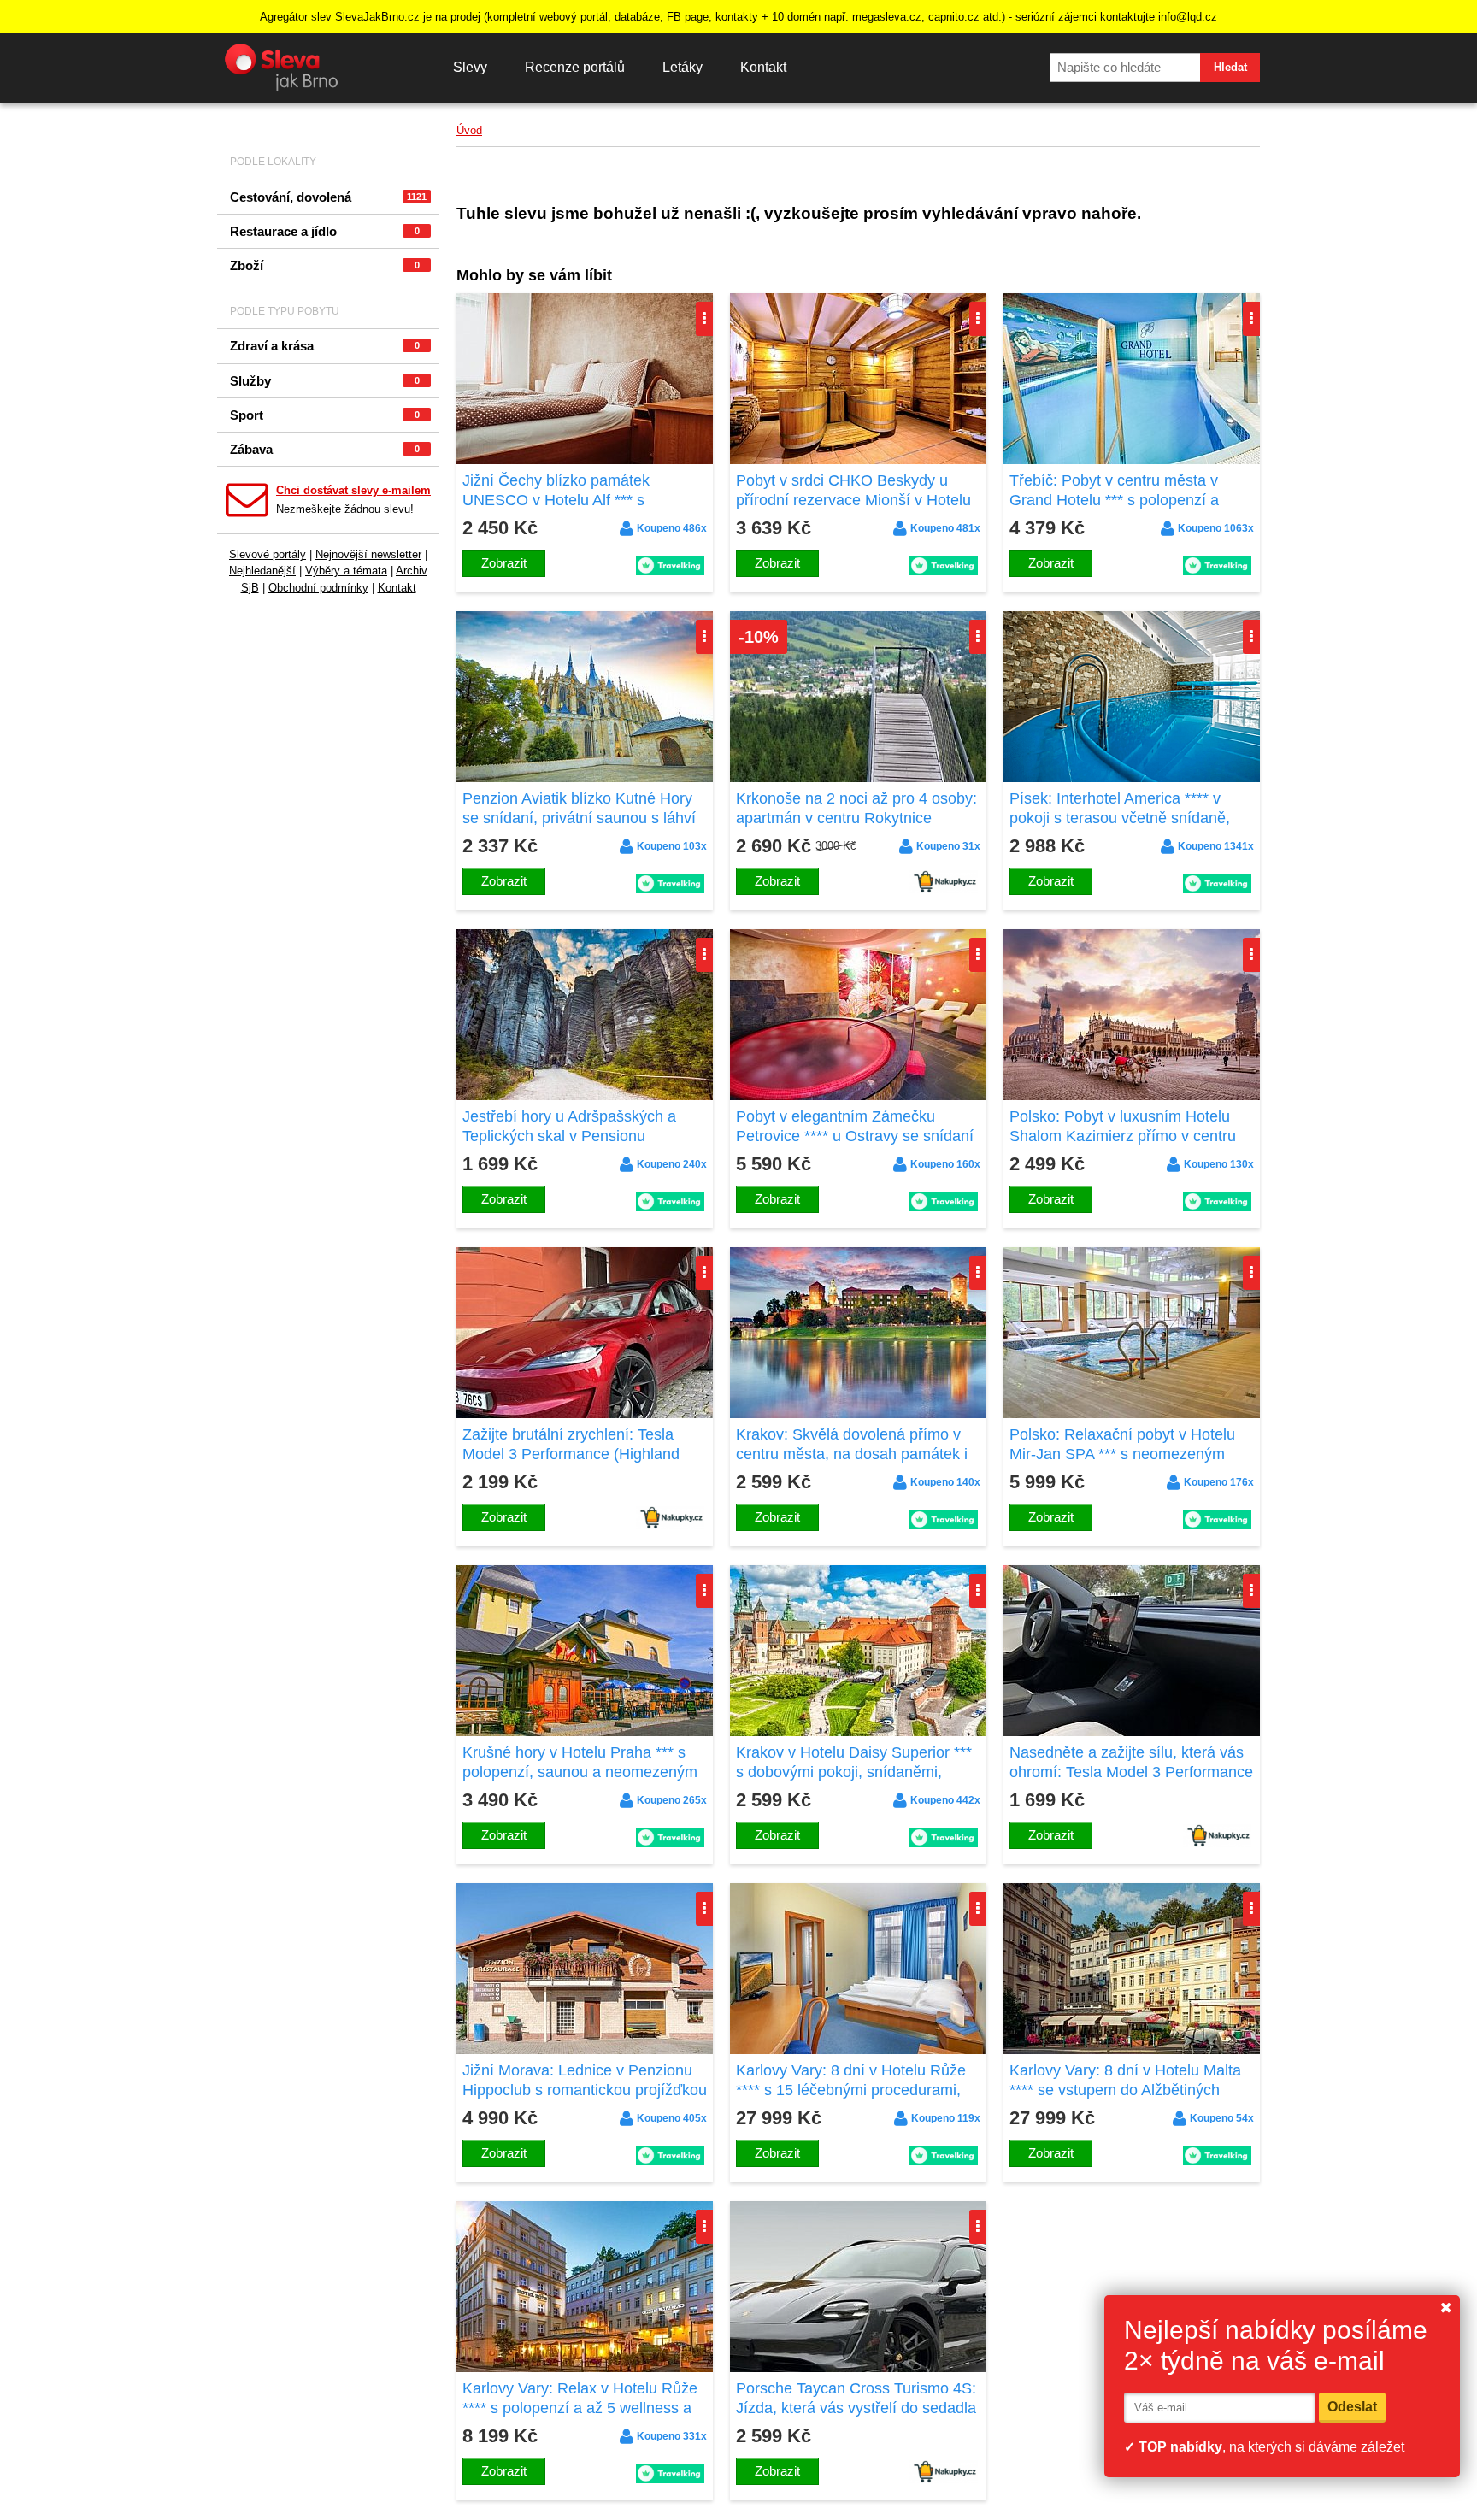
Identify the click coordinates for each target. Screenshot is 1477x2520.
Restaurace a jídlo (325, 231)
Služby (325, 381)
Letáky (683, 67)
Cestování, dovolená (328, 197)
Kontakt (763, 67)
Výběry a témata (346, 571)
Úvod (469, 130)
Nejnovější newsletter (368, 554)
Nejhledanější (262, 571)
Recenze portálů (575, 67)
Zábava (325, 449)
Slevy (470, 67)
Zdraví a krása (325, 346)
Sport (325, 415)
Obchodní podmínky (318, 588)
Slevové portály (268, 554)
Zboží (325, 265)
